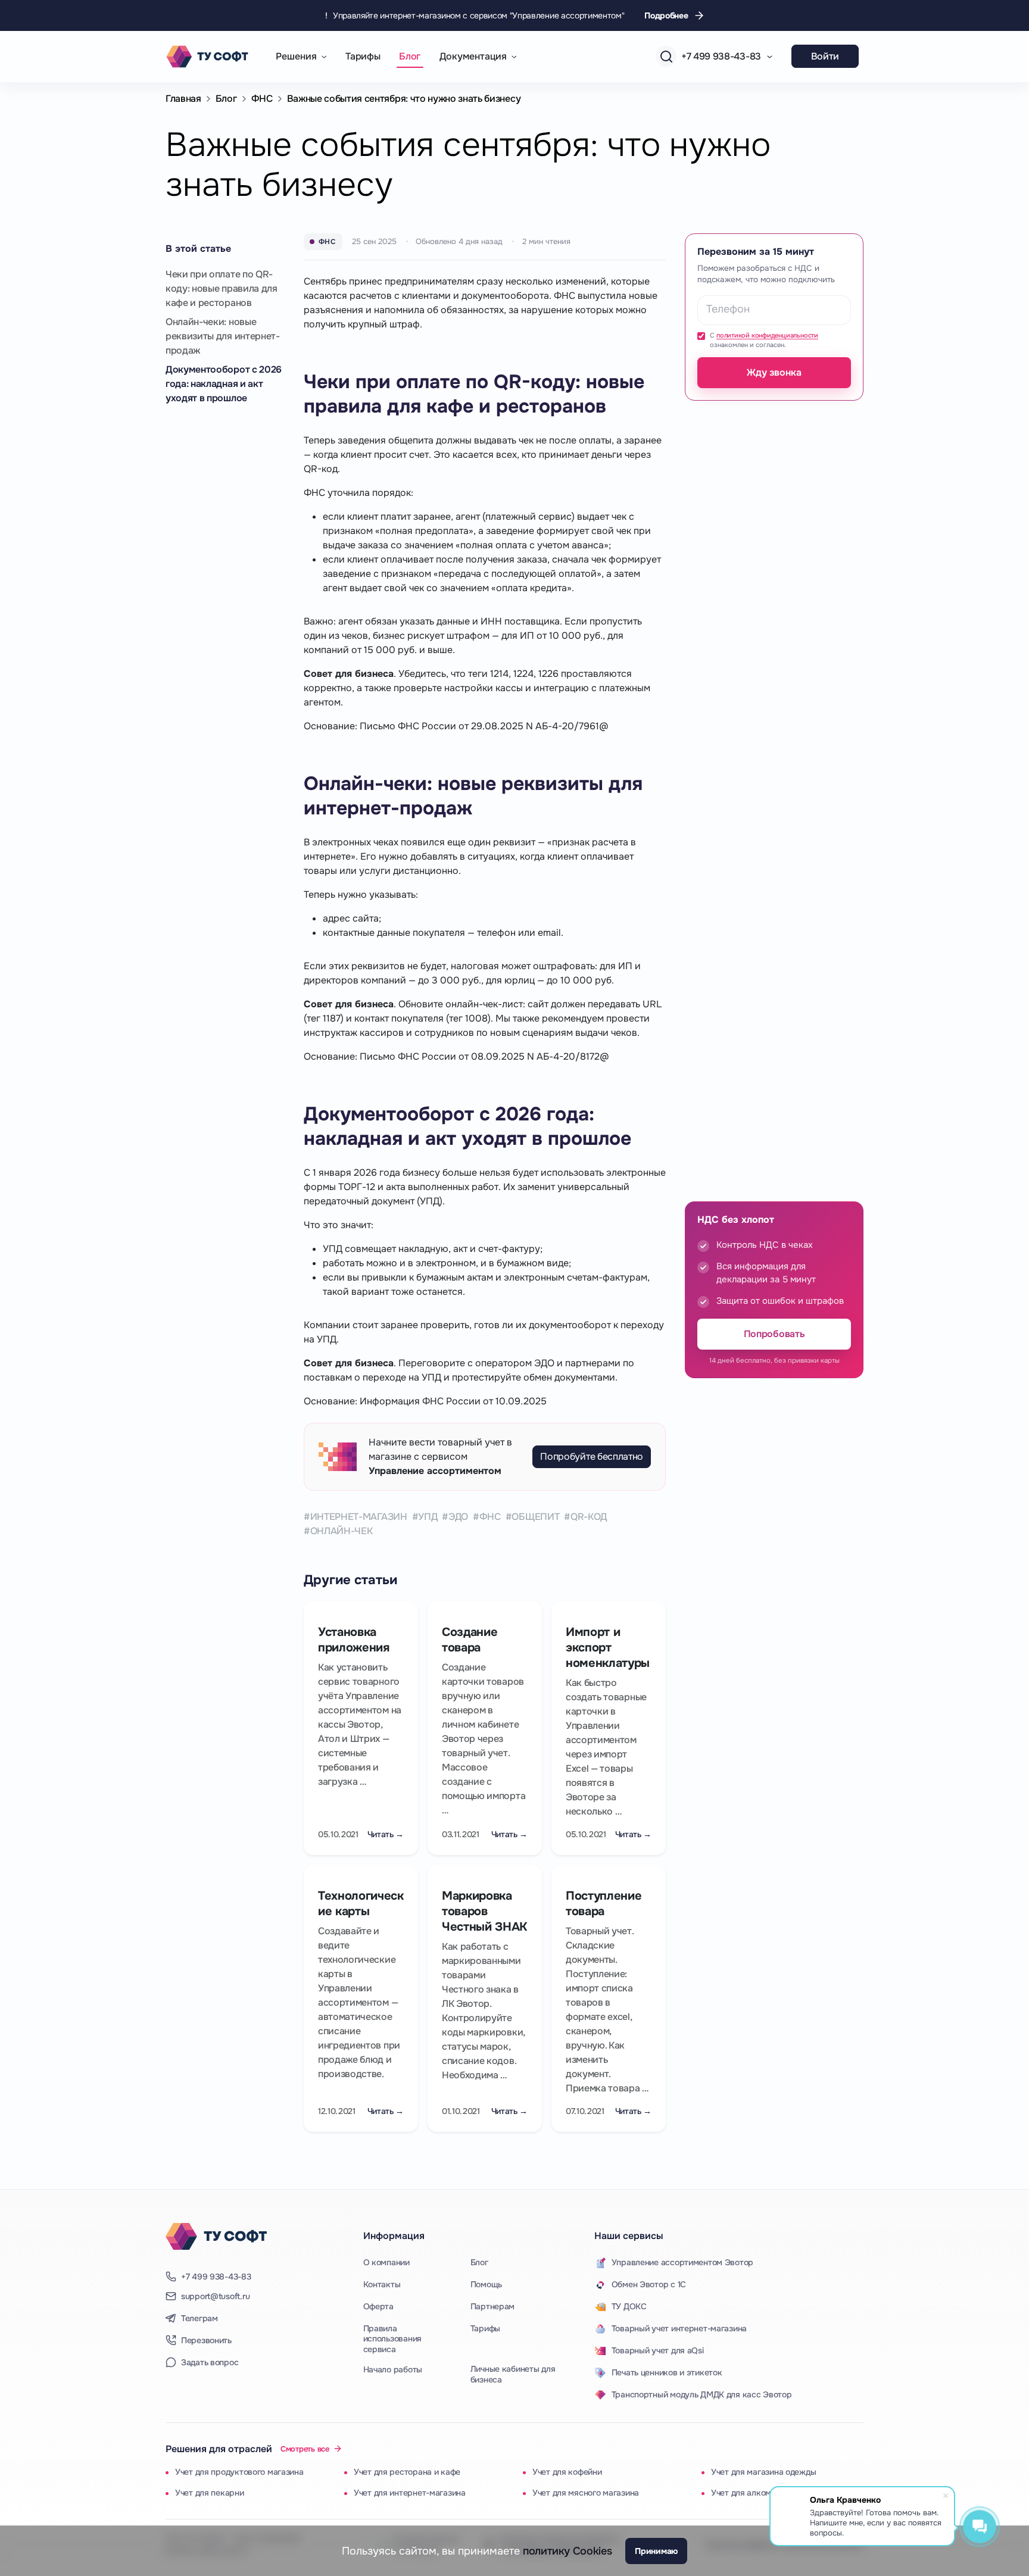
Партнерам (492, 2306)
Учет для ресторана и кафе (407, 2472)
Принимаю (656, 2551)
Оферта (378, 2306)
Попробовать (774, 1334)
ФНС (262, 99)
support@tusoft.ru (215, 2296)
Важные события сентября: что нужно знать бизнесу (404, 99)
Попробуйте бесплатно (592, 1456)
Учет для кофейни (567, 2472)
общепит (535, 1517)
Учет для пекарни (210, 2493)
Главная (183, 99)
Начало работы (393, 2369)
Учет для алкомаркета (755, 2493)
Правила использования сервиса (392, 2339)
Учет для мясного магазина (586, 2493)
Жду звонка (774, 372)
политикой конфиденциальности (767, 335)
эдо (458, 1517)
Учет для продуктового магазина (239, 2472)
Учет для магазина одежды (763, 2472)
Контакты (382, 2284)
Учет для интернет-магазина (410, 2493)
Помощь (486, 2284)
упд (428, 1517)
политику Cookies (567, 2551)
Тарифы (363, 56)
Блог (410, 56)
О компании (386, 2262)
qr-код (589, 1517)
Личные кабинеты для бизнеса (513, 2374)
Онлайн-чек (342, 1531)
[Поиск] (666, 56)
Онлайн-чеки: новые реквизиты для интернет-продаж (223, 336)
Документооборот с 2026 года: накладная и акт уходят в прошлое (224, 384)
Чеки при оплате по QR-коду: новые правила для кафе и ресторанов (222, 288)
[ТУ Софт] (216, 2237)
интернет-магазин (359, 1517)
